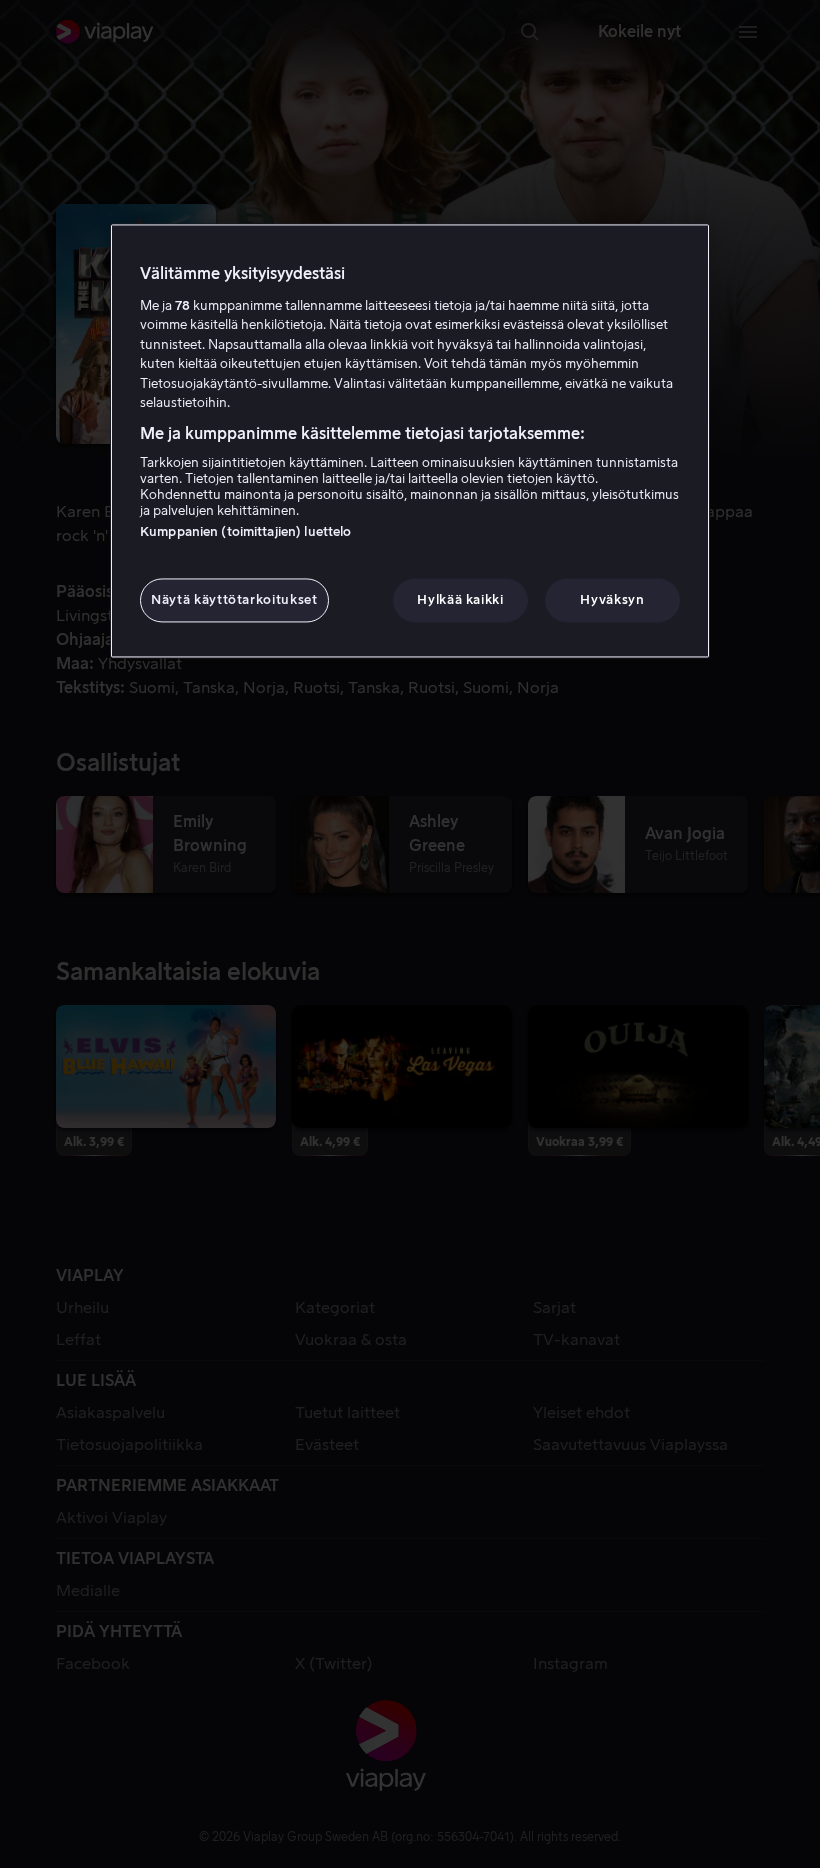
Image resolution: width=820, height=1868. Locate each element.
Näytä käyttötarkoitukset (234, 600)
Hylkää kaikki (460, 600)
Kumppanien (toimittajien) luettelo (245, 532)
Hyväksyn (612, 600)
